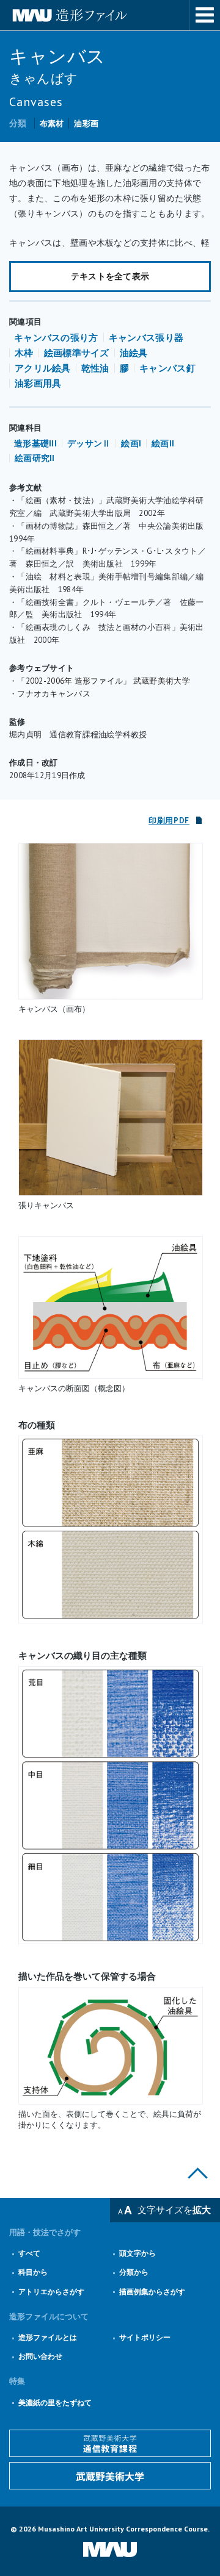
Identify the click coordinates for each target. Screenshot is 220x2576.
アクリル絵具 (43, 368)
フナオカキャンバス (54, 694)
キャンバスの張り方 (56, 338)
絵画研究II (35, 458)
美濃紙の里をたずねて (55, 2402)
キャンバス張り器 (146, 338)
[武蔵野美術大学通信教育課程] (110, 2443)
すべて (29, 2253)
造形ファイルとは (48, 2337)
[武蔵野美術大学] (110, 2476)
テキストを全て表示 (110, 276)
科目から (33, 2272)
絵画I (131, 443)
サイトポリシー (145, 2337)
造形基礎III (35, 443)
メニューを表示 (205, 15)
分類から (134, 2272)
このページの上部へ (198, 2173)
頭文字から (137, 2253)
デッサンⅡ (89, 443)
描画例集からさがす (152, 2292)
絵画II (163, 443)
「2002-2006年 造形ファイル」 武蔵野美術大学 (104, 681)
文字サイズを (174, 2210)
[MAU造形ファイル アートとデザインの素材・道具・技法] (110, 15)
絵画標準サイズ (77, 353)
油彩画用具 (38, 383)
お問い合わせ (40, 2356)
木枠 (24, 353)
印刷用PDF (169, 821)
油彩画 (86, 123)
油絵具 (134, 353)
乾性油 (95, 368)
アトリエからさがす (51, 2292)
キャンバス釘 (167, 368)
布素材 (52, 123)
